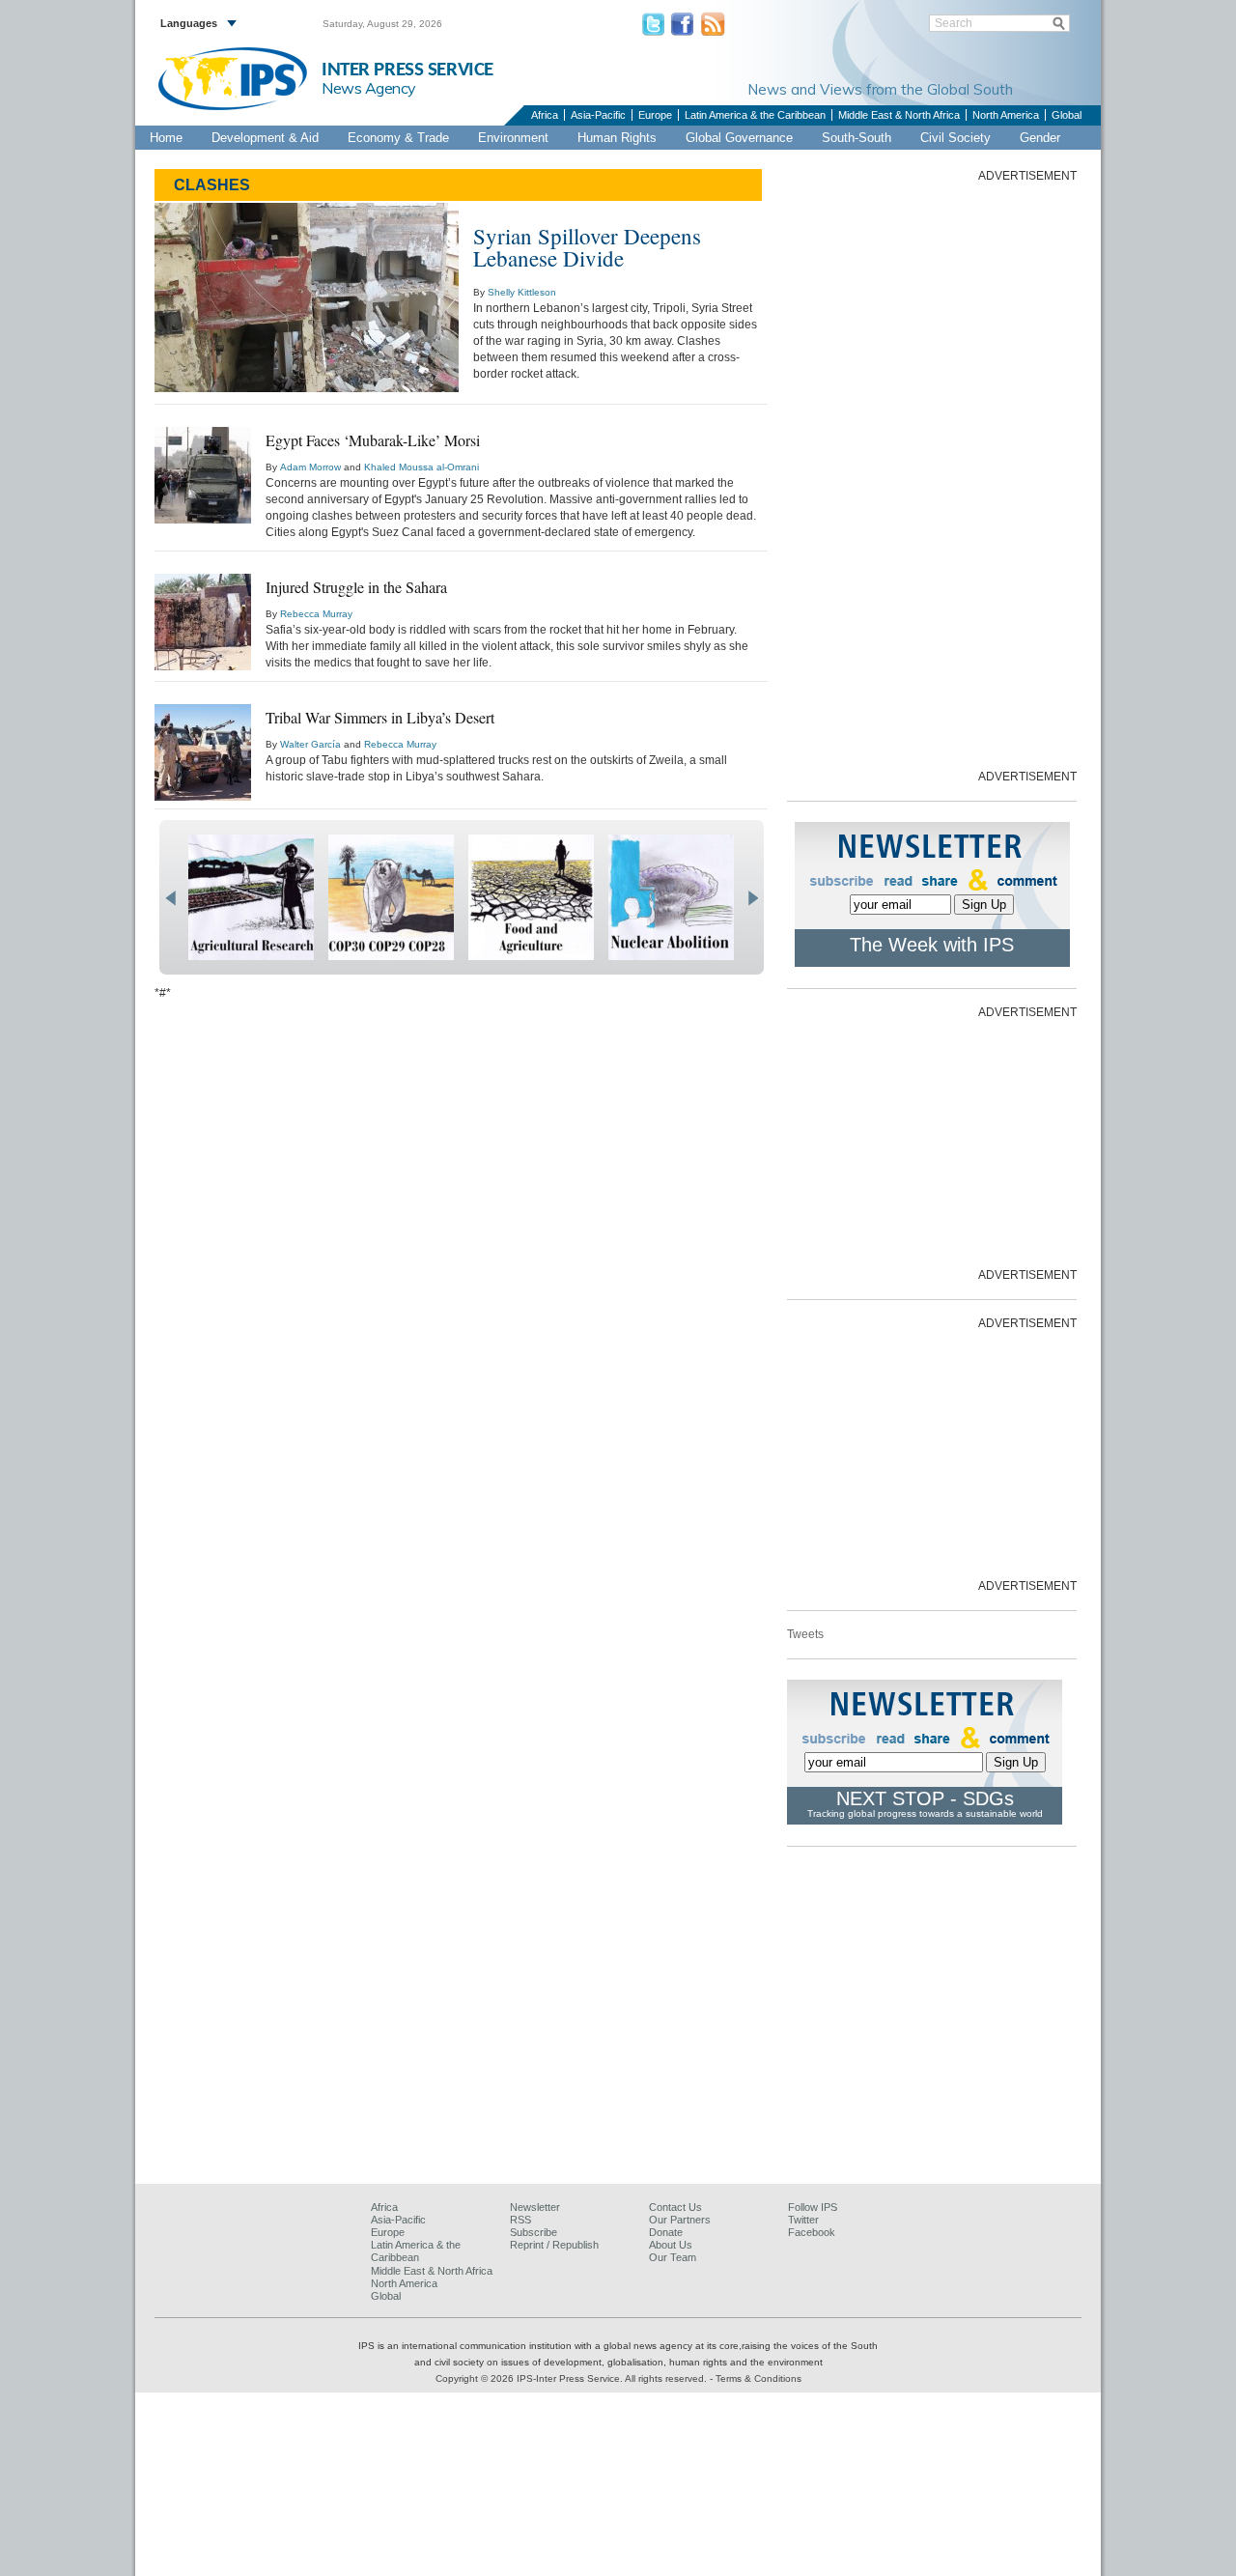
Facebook (812, 2232)
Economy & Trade (398, 138)
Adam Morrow (310, 467)
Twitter (803, 2220)
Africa (545, 115)
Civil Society (955, 138)
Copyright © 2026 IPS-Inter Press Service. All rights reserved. (573, 2378)
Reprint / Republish (554, 2245)
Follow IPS (813, 2207)
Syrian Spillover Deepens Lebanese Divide (587, 247)
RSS (520, 2220)
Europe (655, 115)
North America (1006, 115)
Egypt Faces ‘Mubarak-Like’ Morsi (373, 440)
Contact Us (675, 2207)
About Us (671, 2245)
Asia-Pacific (598, 115)
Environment (513, 138)
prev (170, 898)
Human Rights (617, 138)
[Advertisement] (932, 474)
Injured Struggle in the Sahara (356, 587)
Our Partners (680, 2220)
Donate (666, 2232)
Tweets (805, 1634)
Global (1067, 115)
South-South (857, 138)
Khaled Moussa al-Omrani (421, 467)
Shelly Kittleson (522, 292)
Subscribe (534, 2232)
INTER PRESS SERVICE (407, 70)
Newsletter (535, 2207)
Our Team (673, 2257)
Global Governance (739, 138)
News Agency (369, 88)
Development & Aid (265, 138)
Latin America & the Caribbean (755, 115)
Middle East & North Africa (899, 115)
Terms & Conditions (758, 2378)
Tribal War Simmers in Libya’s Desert (380, 717)
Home (166, 138)
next (753, 898)
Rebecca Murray (316, 614)
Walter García (310, 744)
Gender (1040, 138)
